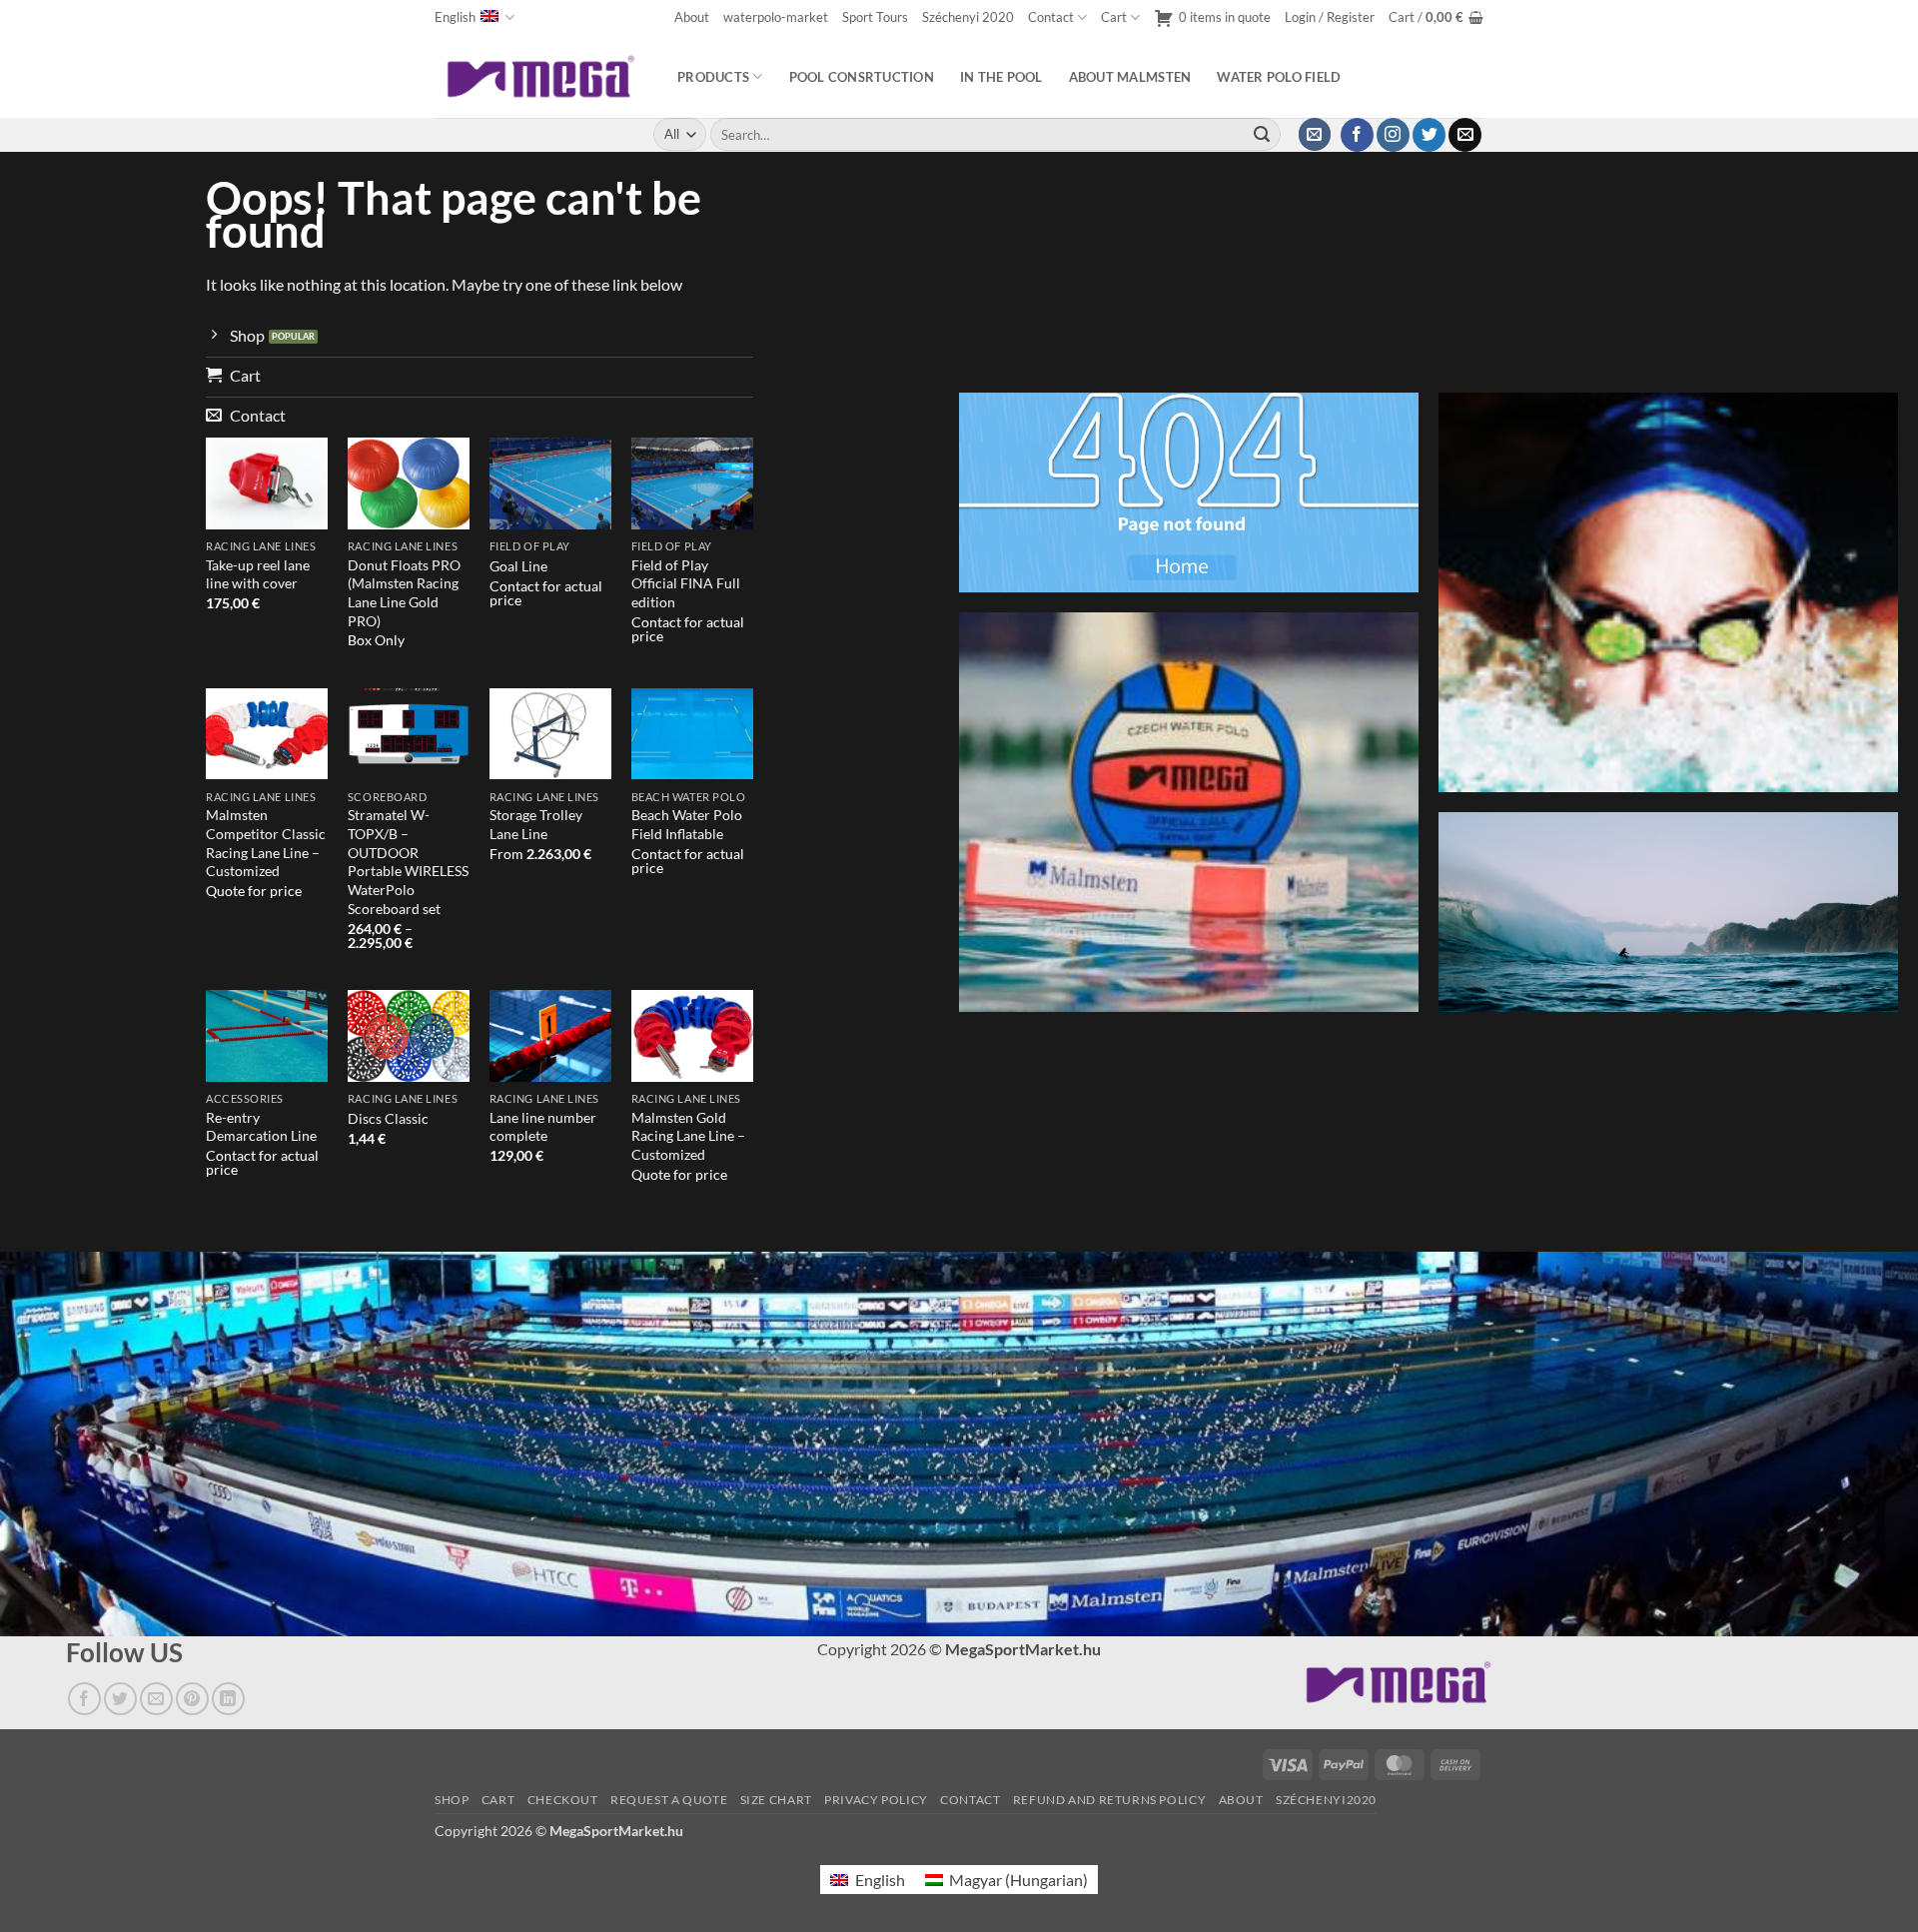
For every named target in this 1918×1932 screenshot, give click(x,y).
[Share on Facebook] (84, 1699)
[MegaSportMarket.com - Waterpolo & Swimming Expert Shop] (541, 76)
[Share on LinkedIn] (228, 1699)
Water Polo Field (1279, 77)
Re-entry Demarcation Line (261, 1127)
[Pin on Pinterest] (192, 1699)
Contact (1051, 17)
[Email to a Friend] (156, 1699)
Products (713, 77)
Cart (1114, 17)
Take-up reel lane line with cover (258, 574)
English (455, 17)
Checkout (563, 1800)
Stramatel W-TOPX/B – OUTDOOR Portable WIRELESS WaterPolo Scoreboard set (408, 862)
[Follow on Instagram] (1393, 135)
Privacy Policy (876, 1800)
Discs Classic (388, 1118)
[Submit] (1262, 135)
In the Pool (1001, 77)
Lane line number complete (543, 1127)
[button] (1330, 17)
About (692, 17)
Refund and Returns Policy (1109, 1800)
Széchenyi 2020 (968, 17)
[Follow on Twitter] (1429, 135)
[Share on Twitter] (120, 1699)
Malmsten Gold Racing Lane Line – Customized (688, 1136)
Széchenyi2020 (1326, 1800)
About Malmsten (1130, 77)
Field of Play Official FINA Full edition (686, 583)
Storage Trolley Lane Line (536, 824)
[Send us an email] (1465, 135)
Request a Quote (669, 1800)
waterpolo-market (776, 17)
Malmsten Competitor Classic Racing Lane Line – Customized (266, 843)
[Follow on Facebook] (1357, 135)
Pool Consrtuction (862, 77)
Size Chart (776, 1800)
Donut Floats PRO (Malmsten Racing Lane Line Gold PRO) (404, 593)
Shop (452, 1800)
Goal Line (518, 566)
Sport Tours (875, 17)
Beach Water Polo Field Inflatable (687, 824)
